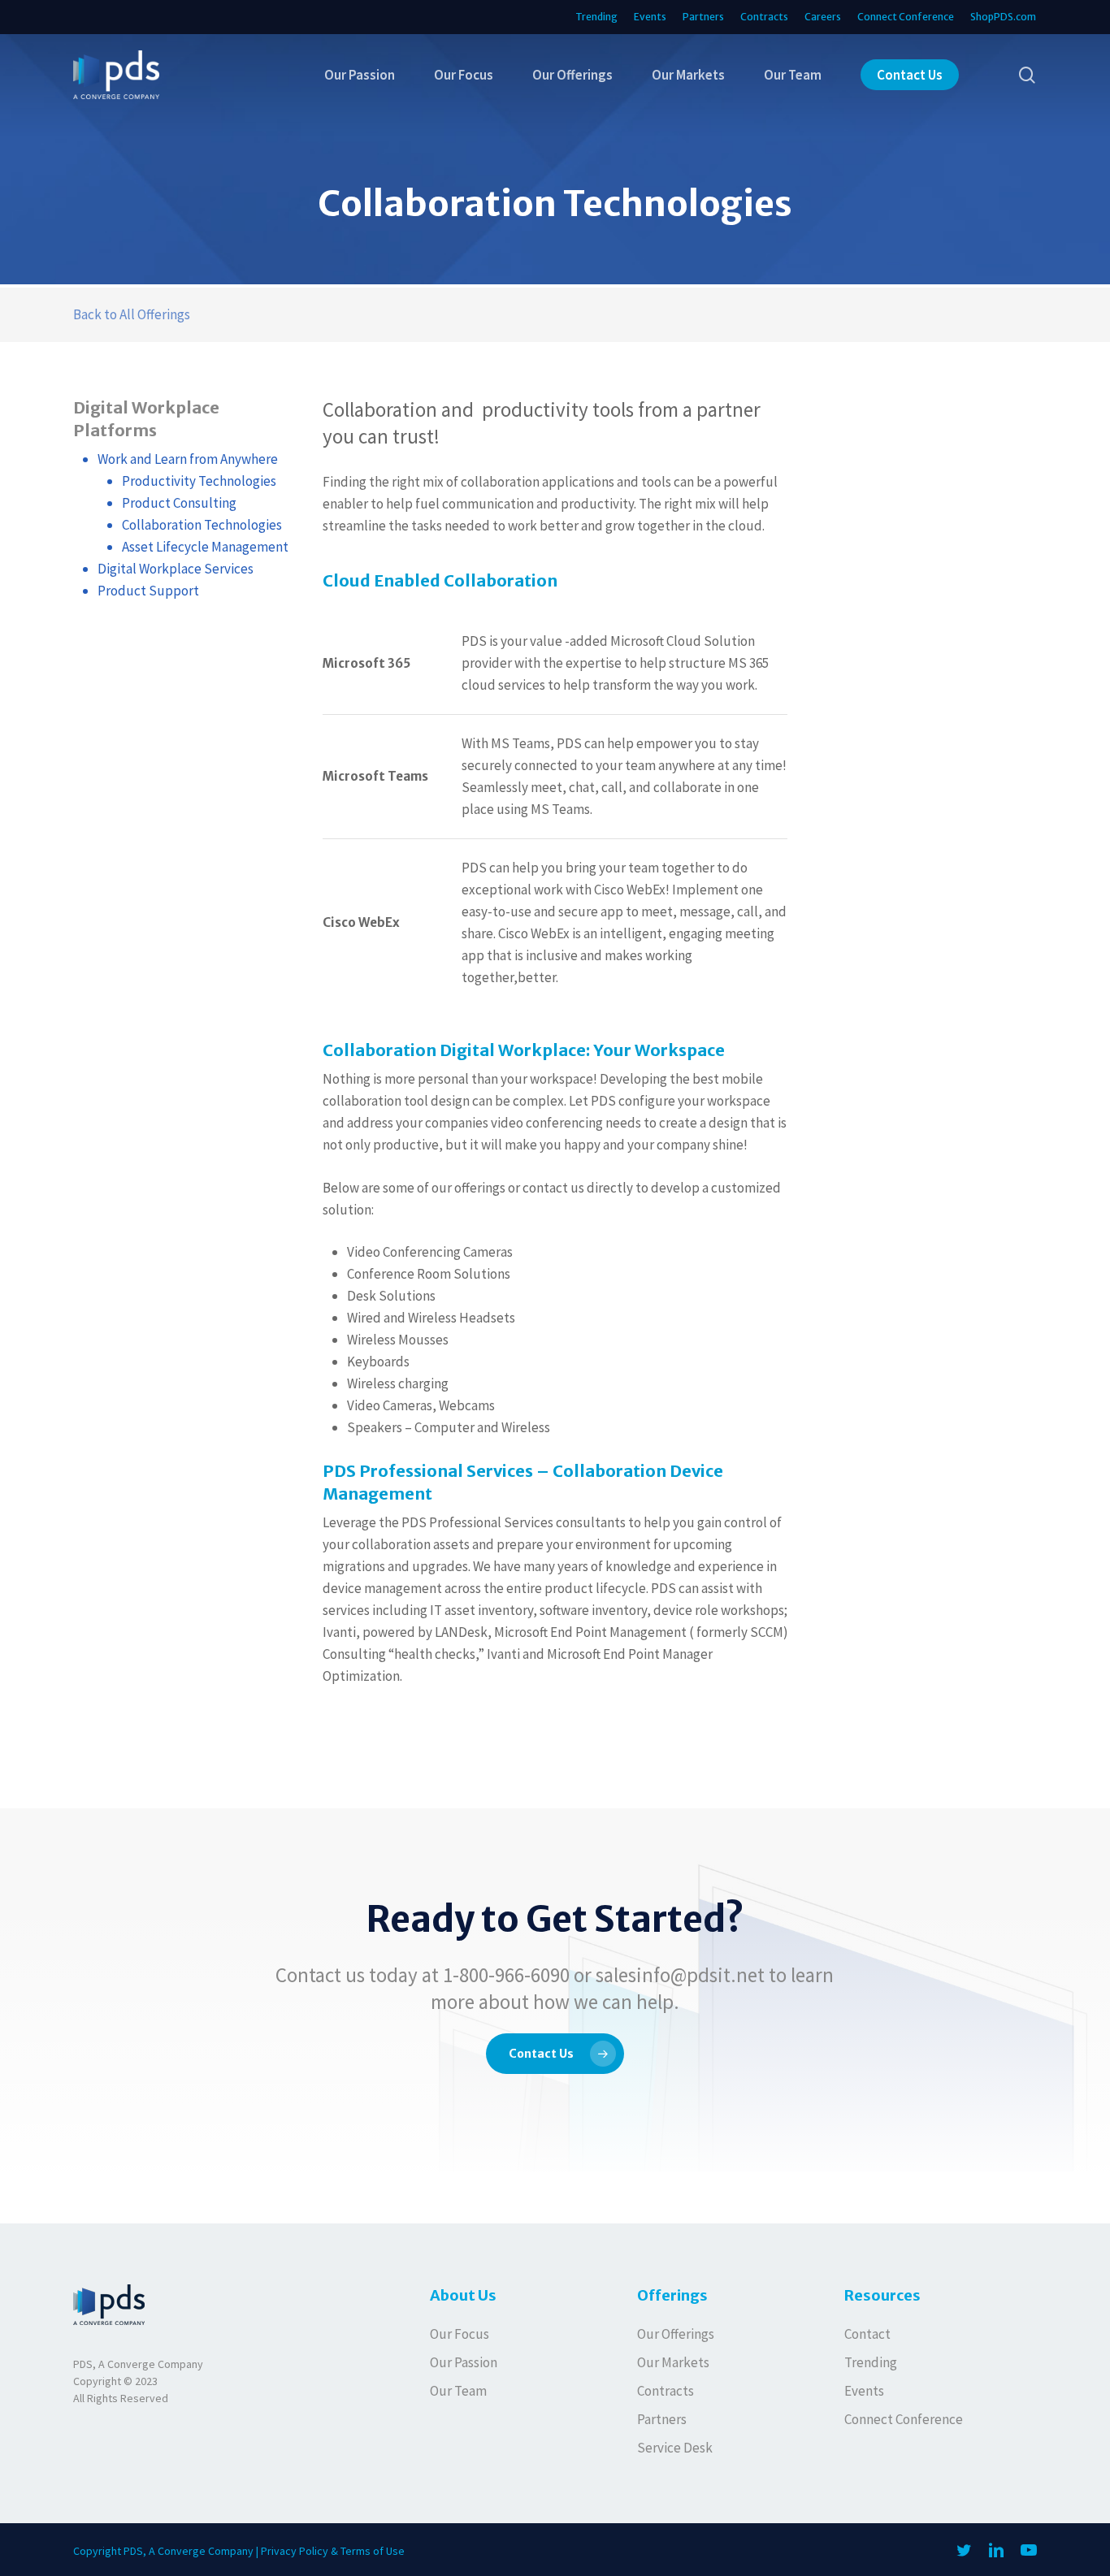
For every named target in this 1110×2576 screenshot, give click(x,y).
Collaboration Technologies (202, 525)
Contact (867, 2334)
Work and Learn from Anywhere (188, 459)
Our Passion (464, 2362)
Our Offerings (676, 2334)
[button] (555, 2054)
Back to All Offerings (132, 314)
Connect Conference (904, 2419)
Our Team (458, 2391)
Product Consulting (179, 503)
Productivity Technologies (199, 481)
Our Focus (460, 2334)
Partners (662, 2419)
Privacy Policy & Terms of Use (333, 2551)
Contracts (666, 2391)
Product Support (148, 591)
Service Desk (675, 2448)
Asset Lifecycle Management (205, 547)
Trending (871, 2362)
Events (864, 2391)
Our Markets (673, 2362)
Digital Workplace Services (176, 569)
